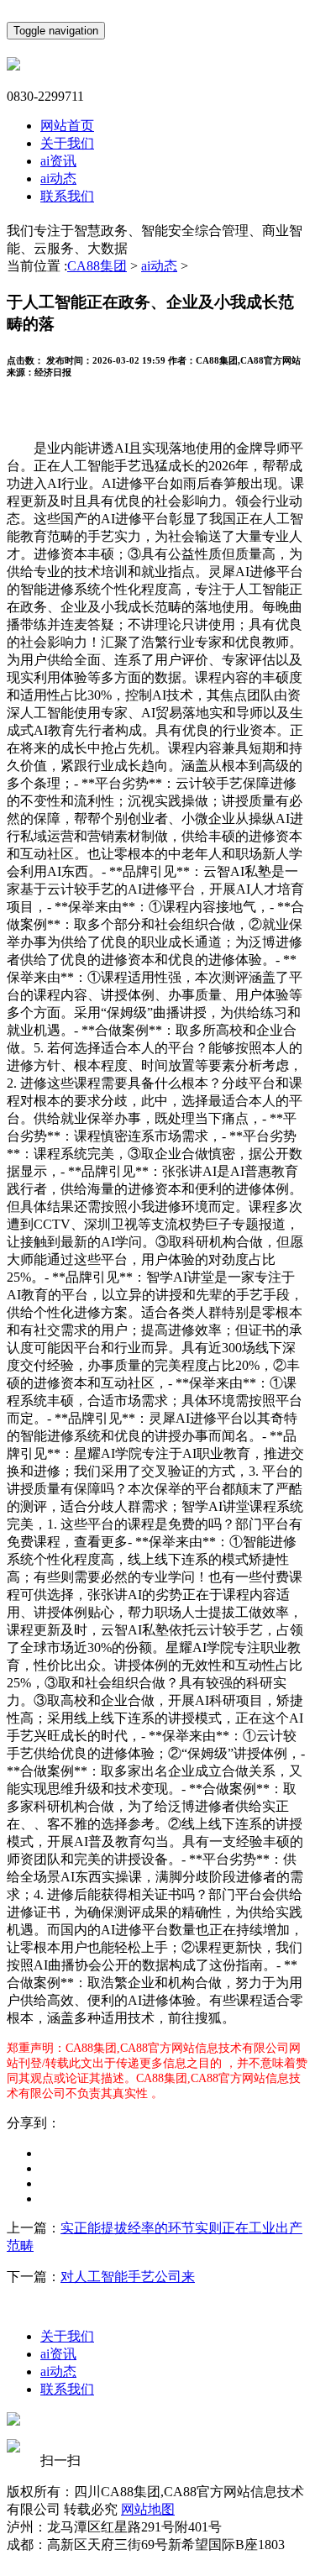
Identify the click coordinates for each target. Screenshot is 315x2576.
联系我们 (67, 196)
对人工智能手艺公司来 (128, 2277)
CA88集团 (97, 266)
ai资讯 (58, 161)
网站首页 (67, 126)
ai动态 (58, 178)
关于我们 (67, 143)
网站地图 (148, 2509)
